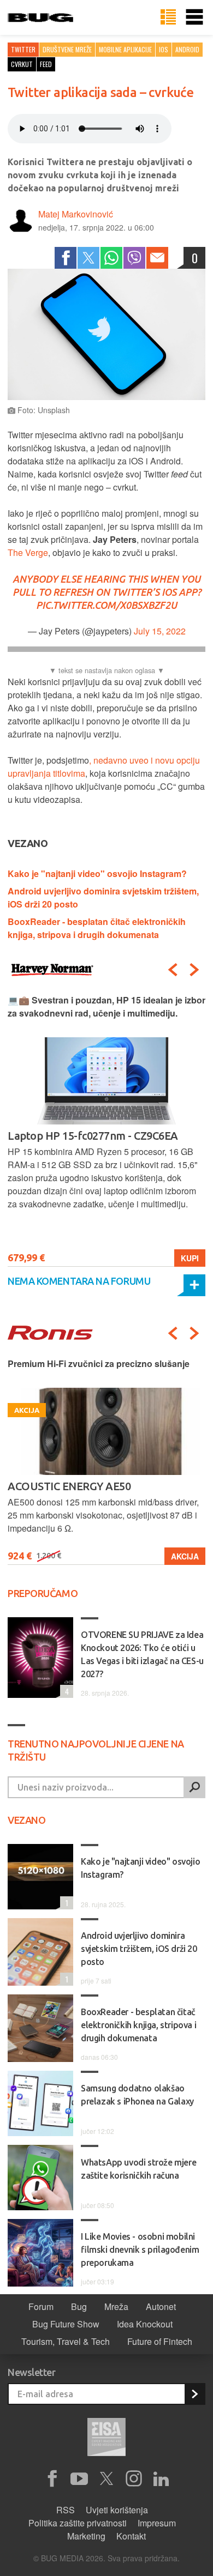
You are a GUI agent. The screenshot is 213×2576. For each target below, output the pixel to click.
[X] (106, 2479)
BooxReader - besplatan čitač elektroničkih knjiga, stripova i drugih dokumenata (97, 928)
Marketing (86, 2536)
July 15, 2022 (160, 631)
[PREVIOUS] (173, 970)
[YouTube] (79, 2479)
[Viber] (134, 258)
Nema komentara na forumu (79, 1281)
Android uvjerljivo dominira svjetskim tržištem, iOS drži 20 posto (139, 1949)
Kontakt (131, 2536)
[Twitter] (88, 258)
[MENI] (194, 17)
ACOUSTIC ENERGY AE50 (69, 1486)
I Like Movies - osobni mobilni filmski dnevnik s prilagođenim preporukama (140, 2250)
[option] (106, 1130)
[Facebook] (66, 258)
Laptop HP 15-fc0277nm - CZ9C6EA (93, 1136)
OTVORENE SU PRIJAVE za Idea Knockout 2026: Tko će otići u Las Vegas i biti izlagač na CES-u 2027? (142, 1654)
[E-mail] (157, 258)
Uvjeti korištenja (117, 2510)
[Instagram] (134, 2479)
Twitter (23, 49)
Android (187, 49)
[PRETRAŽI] (194, 1787)
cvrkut (22, 64)
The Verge (28, 552)
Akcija (185, 1556)
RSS (66, 2510)
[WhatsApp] (111, 258)
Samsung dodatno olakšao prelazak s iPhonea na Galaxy (137, 2095)
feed (46, 64)
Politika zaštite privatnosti (78, 2523)
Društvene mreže (67, 49)
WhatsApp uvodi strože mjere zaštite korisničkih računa (138, 2169)
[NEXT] (194, 970)
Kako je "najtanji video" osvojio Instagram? (97, 873)
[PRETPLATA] (194, 2394)
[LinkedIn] (161, 2479)
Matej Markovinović (76, 214)
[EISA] (106, 2439)
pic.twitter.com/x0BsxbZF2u (106, 605)
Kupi (190, 1258)
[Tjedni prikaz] (168, 17)
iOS (164, 49)
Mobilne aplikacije (125, 49)
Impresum (157, 2523)
